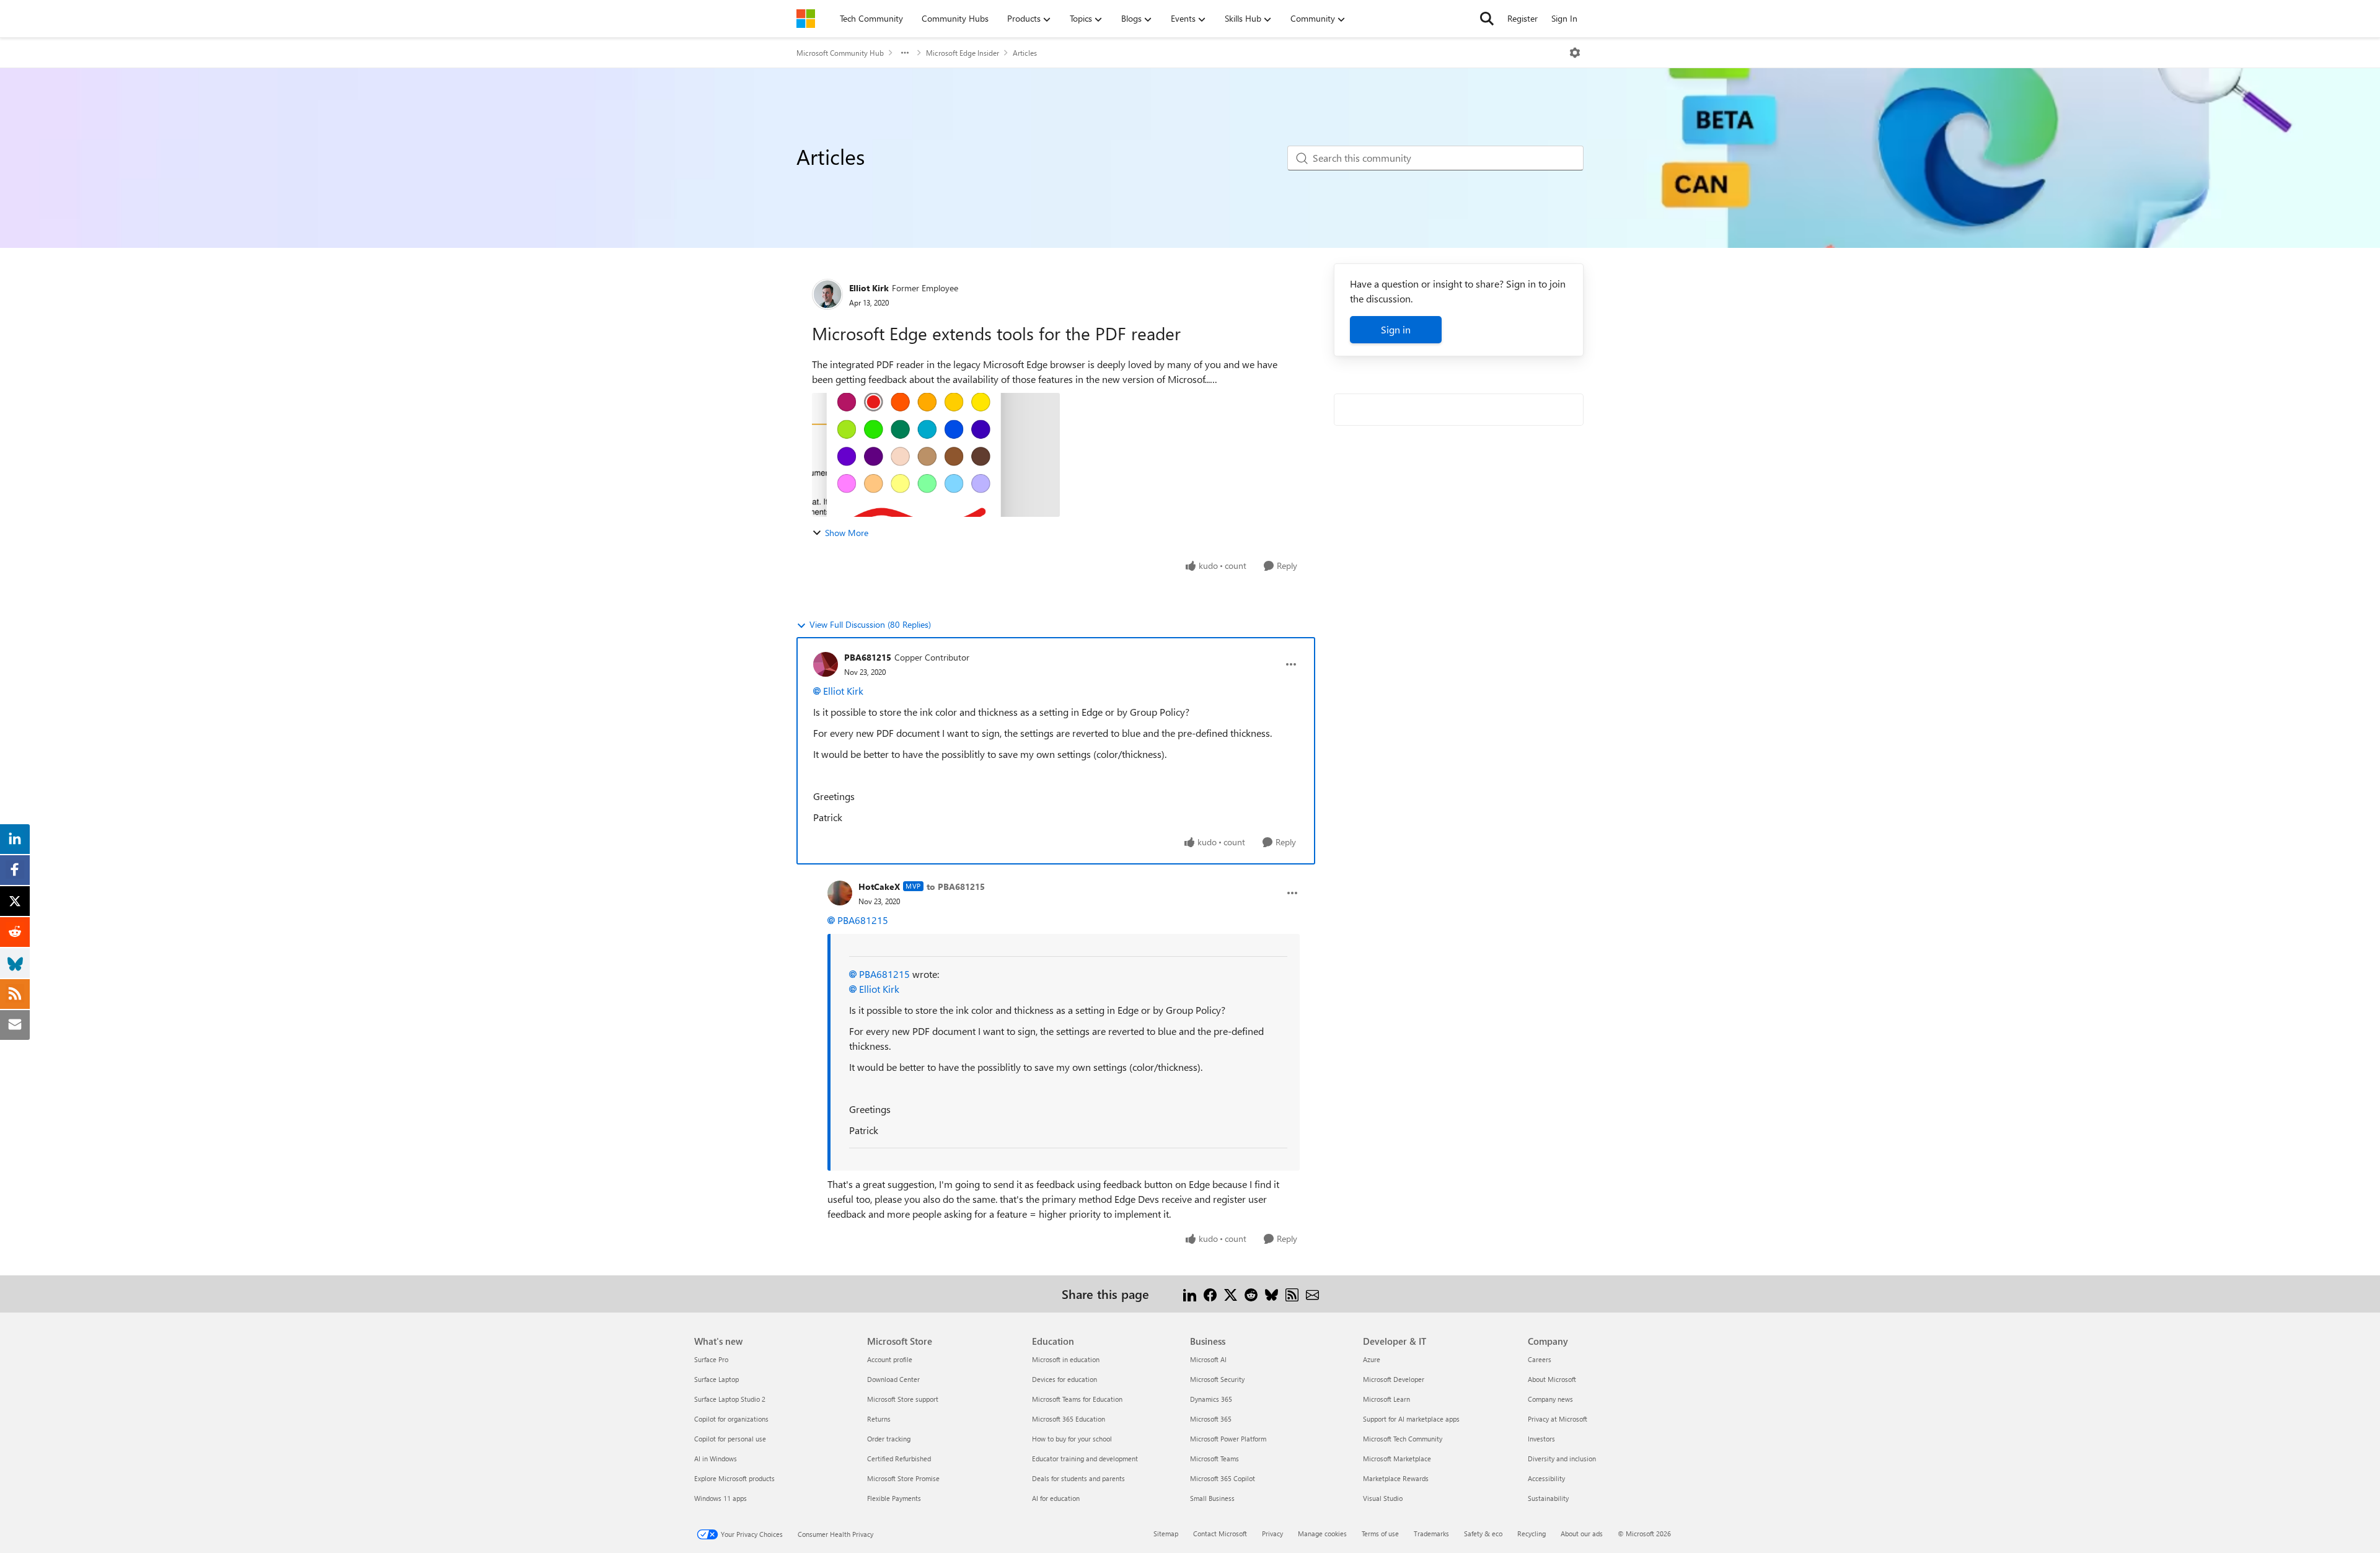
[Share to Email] (1312, 1294)
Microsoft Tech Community (1403, 1439)
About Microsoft (1552, 1379)
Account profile (890, 1359)
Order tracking (889, 1439)
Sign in (1396, 329)
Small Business (1212, 1498)
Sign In (1564, 18)
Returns (879, 1419)
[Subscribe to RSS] (1292, 1294)
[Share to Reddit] (1251, 1294)
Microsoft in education (1066, 1359)
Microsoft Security (1217, 1379)
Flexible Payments (894, 1498)
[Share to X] (1231, 1294)
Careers (1540, 1359)
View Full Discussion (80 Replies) (870, 624)
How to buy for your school (1072, 1439)
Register (1523, 18)
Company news (1550, 1399)
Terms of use (1380, 1533)
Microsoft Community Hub (840, 53)
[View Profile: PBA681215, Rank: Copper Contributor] (826, 664)
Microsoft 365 (1211, 1419)
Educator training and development (1085, 1458)
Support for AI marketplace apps (1411, 1419)
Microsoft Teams (1214, 1458)
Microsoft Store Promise (903, 1478)
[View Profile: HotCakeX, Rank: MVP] (840, 893)
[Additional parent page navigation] (905, 53)
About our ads (1582, 1533)
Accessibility (1546, 1478)
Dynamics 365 (1211, 1399)
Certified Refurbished (899, 1458)
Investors (1541, 1439)
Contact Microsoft (1220, 1533)
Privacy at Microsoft (1558, 1419)
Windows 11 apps (721, 1498)
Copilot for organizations (731, 1419)
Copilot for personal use (730, 1439)
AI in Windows (716, 1458)
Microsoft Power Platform (1228, 1439)
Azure (1372, 1359)
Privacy (1272, 1533)
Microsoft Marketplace (1397, 1458)
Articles (1025, 53)
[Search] (1487, 19)
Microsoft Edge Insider (963, 53)
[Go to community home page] (806, 19)
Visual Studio (1383, 1498)
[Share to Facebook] (1210, 1294)
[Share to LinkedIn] (1190, 1294)
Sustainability (1548, 1498)
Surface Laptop (716, 1379)
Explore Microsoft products (734, 1478)
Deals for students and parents (1078, 1478)
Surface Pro (711, 1359)
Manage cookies (1322, 1533)
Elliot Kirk (869, 288)
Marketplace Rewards (1396, 1478)
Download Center (893, 1379)
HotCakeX (879, 886)
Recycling (1532, 1533)
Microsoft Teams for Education (1077, 1399)
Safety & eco (1483, 1533)
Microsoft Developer (1394, 1379)
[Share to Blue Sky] (1272, 1294)
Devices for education (1064, 1379)
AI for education (1056, 1498)
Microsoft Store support (903, 1399)
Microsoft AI (1208, 1359)
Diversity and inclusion (1562, 1458)
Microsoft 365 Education (1069, 1419)
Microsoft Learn (1386, 1399)
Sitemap (1166, 1533)
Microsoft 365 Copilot (1223, 1478)
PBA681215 (868, 657)
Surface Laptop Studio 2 (730, 1399)
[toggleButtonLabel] (1575, 53)
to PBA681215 (956, 886)
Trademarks (1431, 1533)
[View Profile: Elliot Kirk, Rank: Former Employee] (827, 294)
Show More (847, 533)
